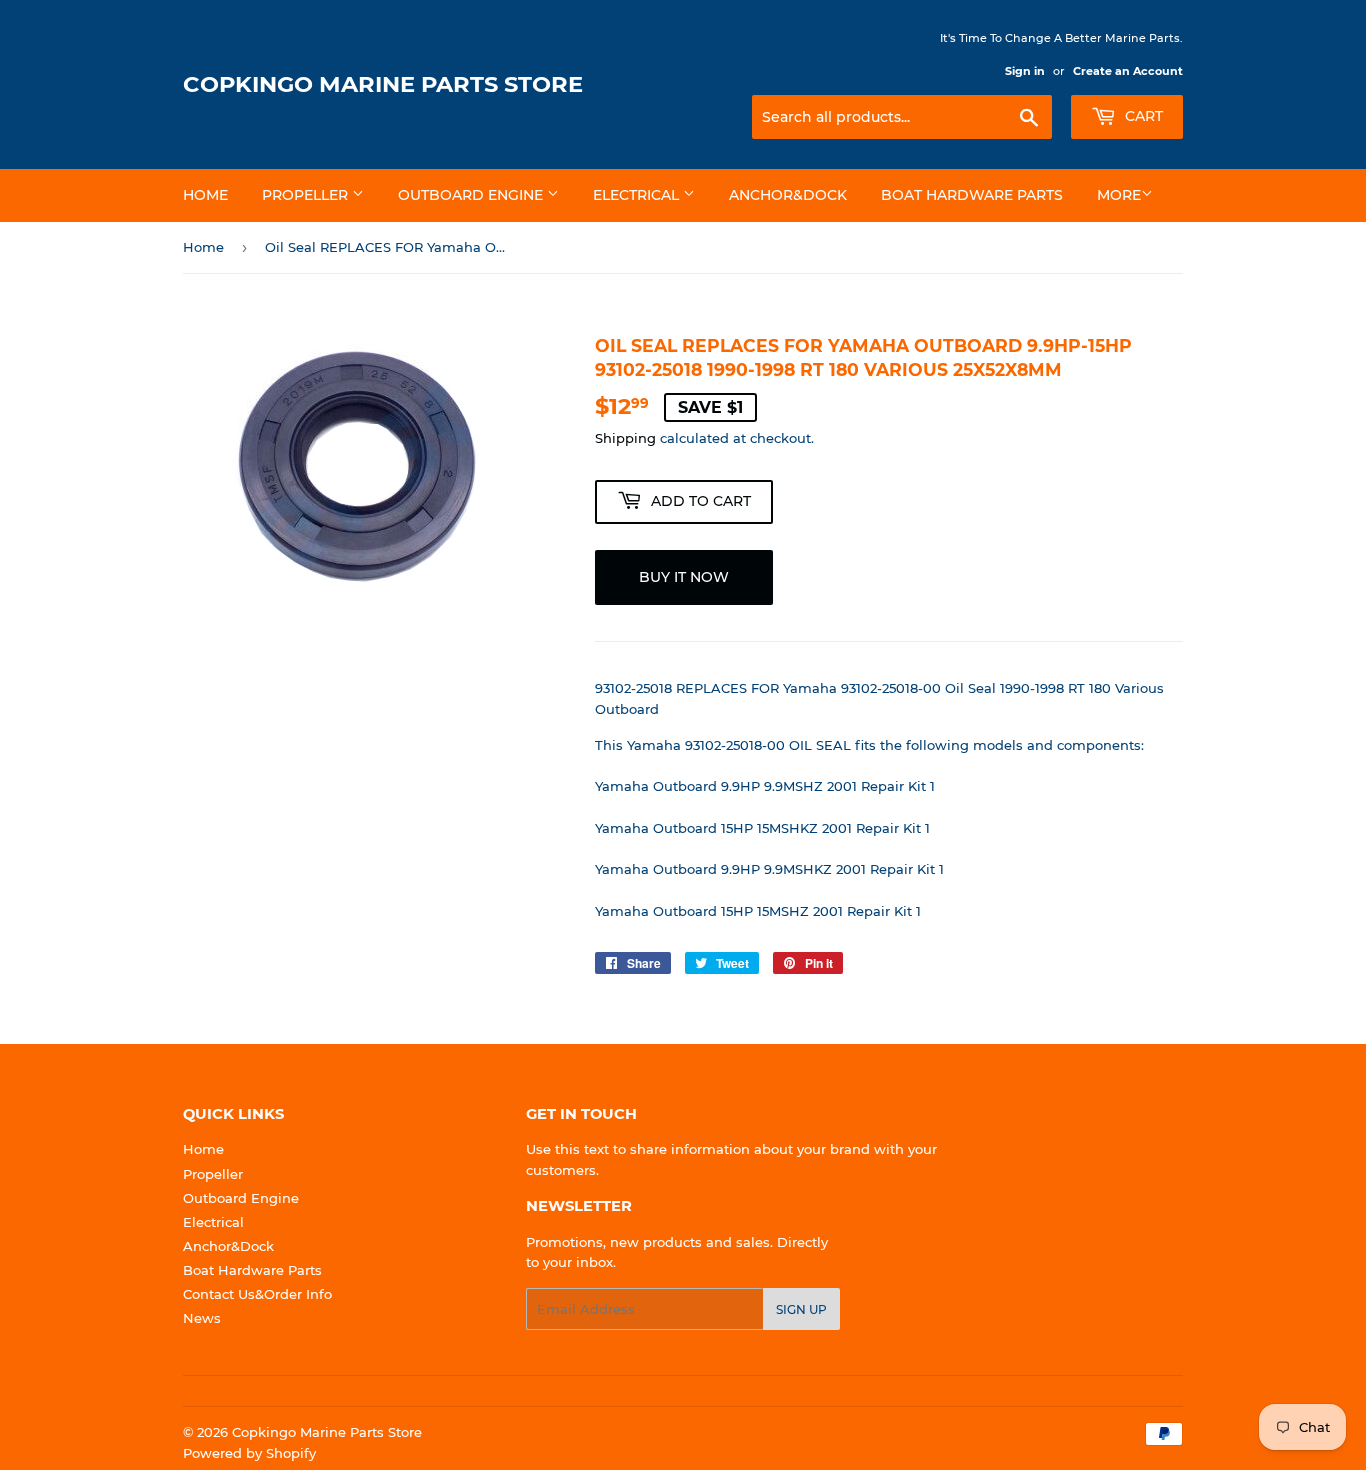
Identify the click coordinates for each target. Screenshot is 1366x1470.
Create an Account (1128, 71)
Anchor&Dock (788, 195)
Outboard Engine (472, 195)
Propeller (307, 195)
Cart (1142, 116)
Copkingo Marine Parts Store (383, 84)
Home (205, 195)
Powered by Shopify (249, 1453)
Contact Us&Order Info (257, 1294)
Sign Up (801, 1309)
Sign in (1025, 71)
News (202, 1318)
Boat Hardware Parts (972, 195)
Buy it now (684, 577)
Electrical (638, 195)
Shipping (625, 438)
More (1119, 195)
